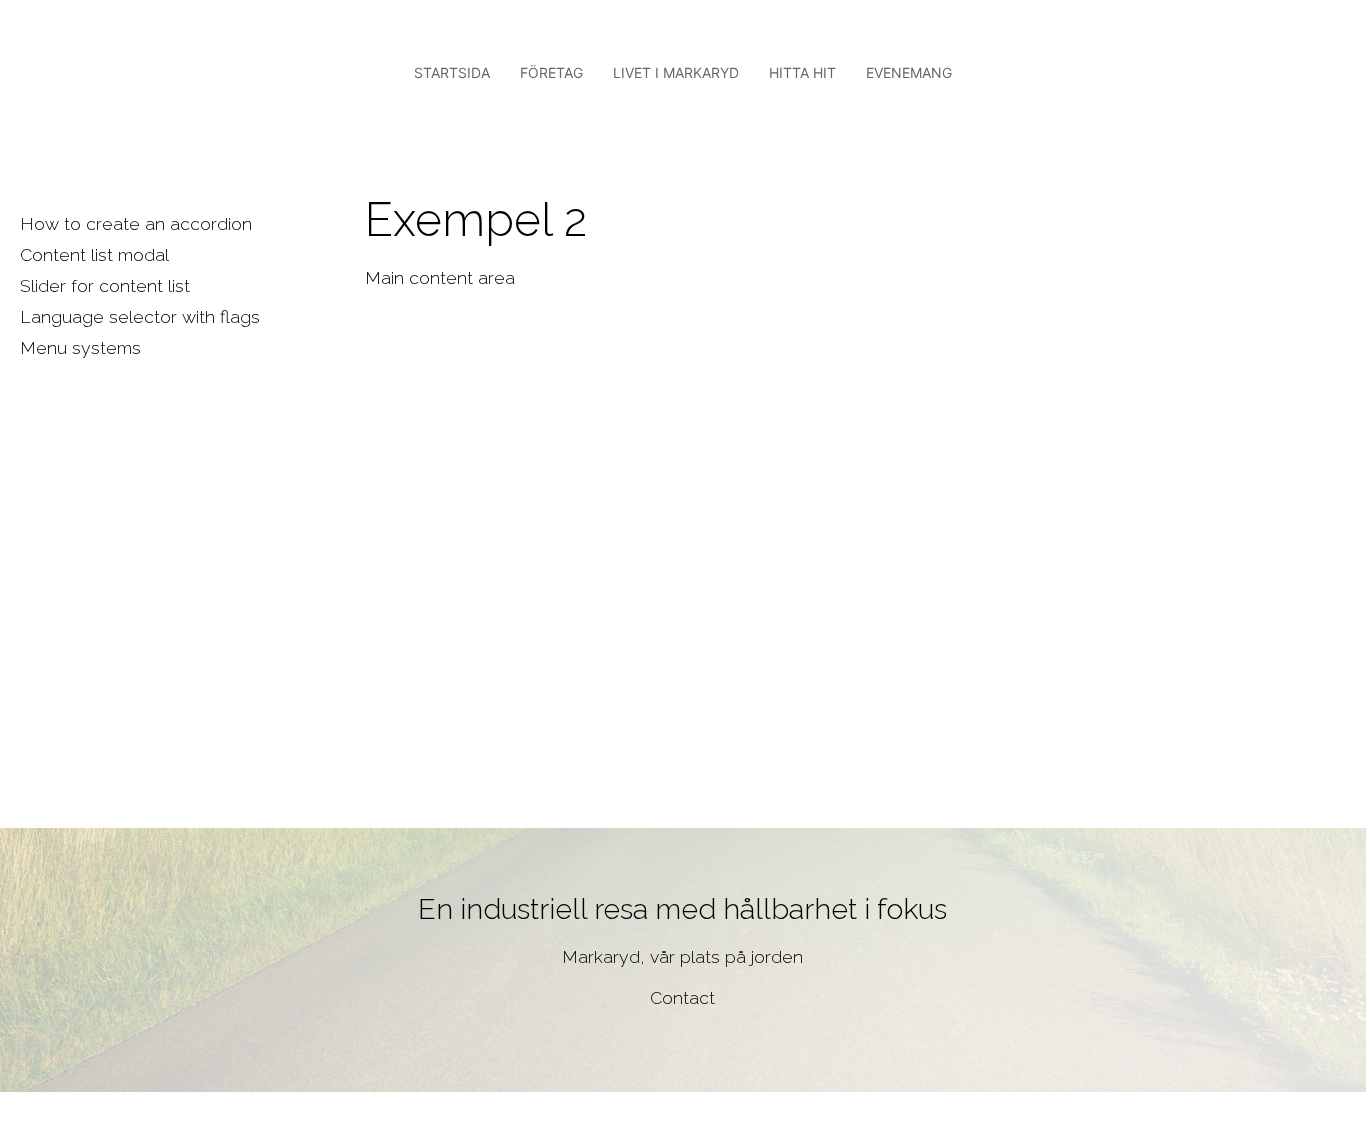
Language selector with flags (140, 316)
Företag (551, 72)
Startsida (452, 72)
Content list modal (94, 254)
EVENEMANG (909, 72)
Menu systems (80, 347)
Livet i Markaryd (676, 72)
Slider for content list (105, 285)
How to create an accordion (136, 223)
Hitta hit (802, 72)
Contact (682, 997)
